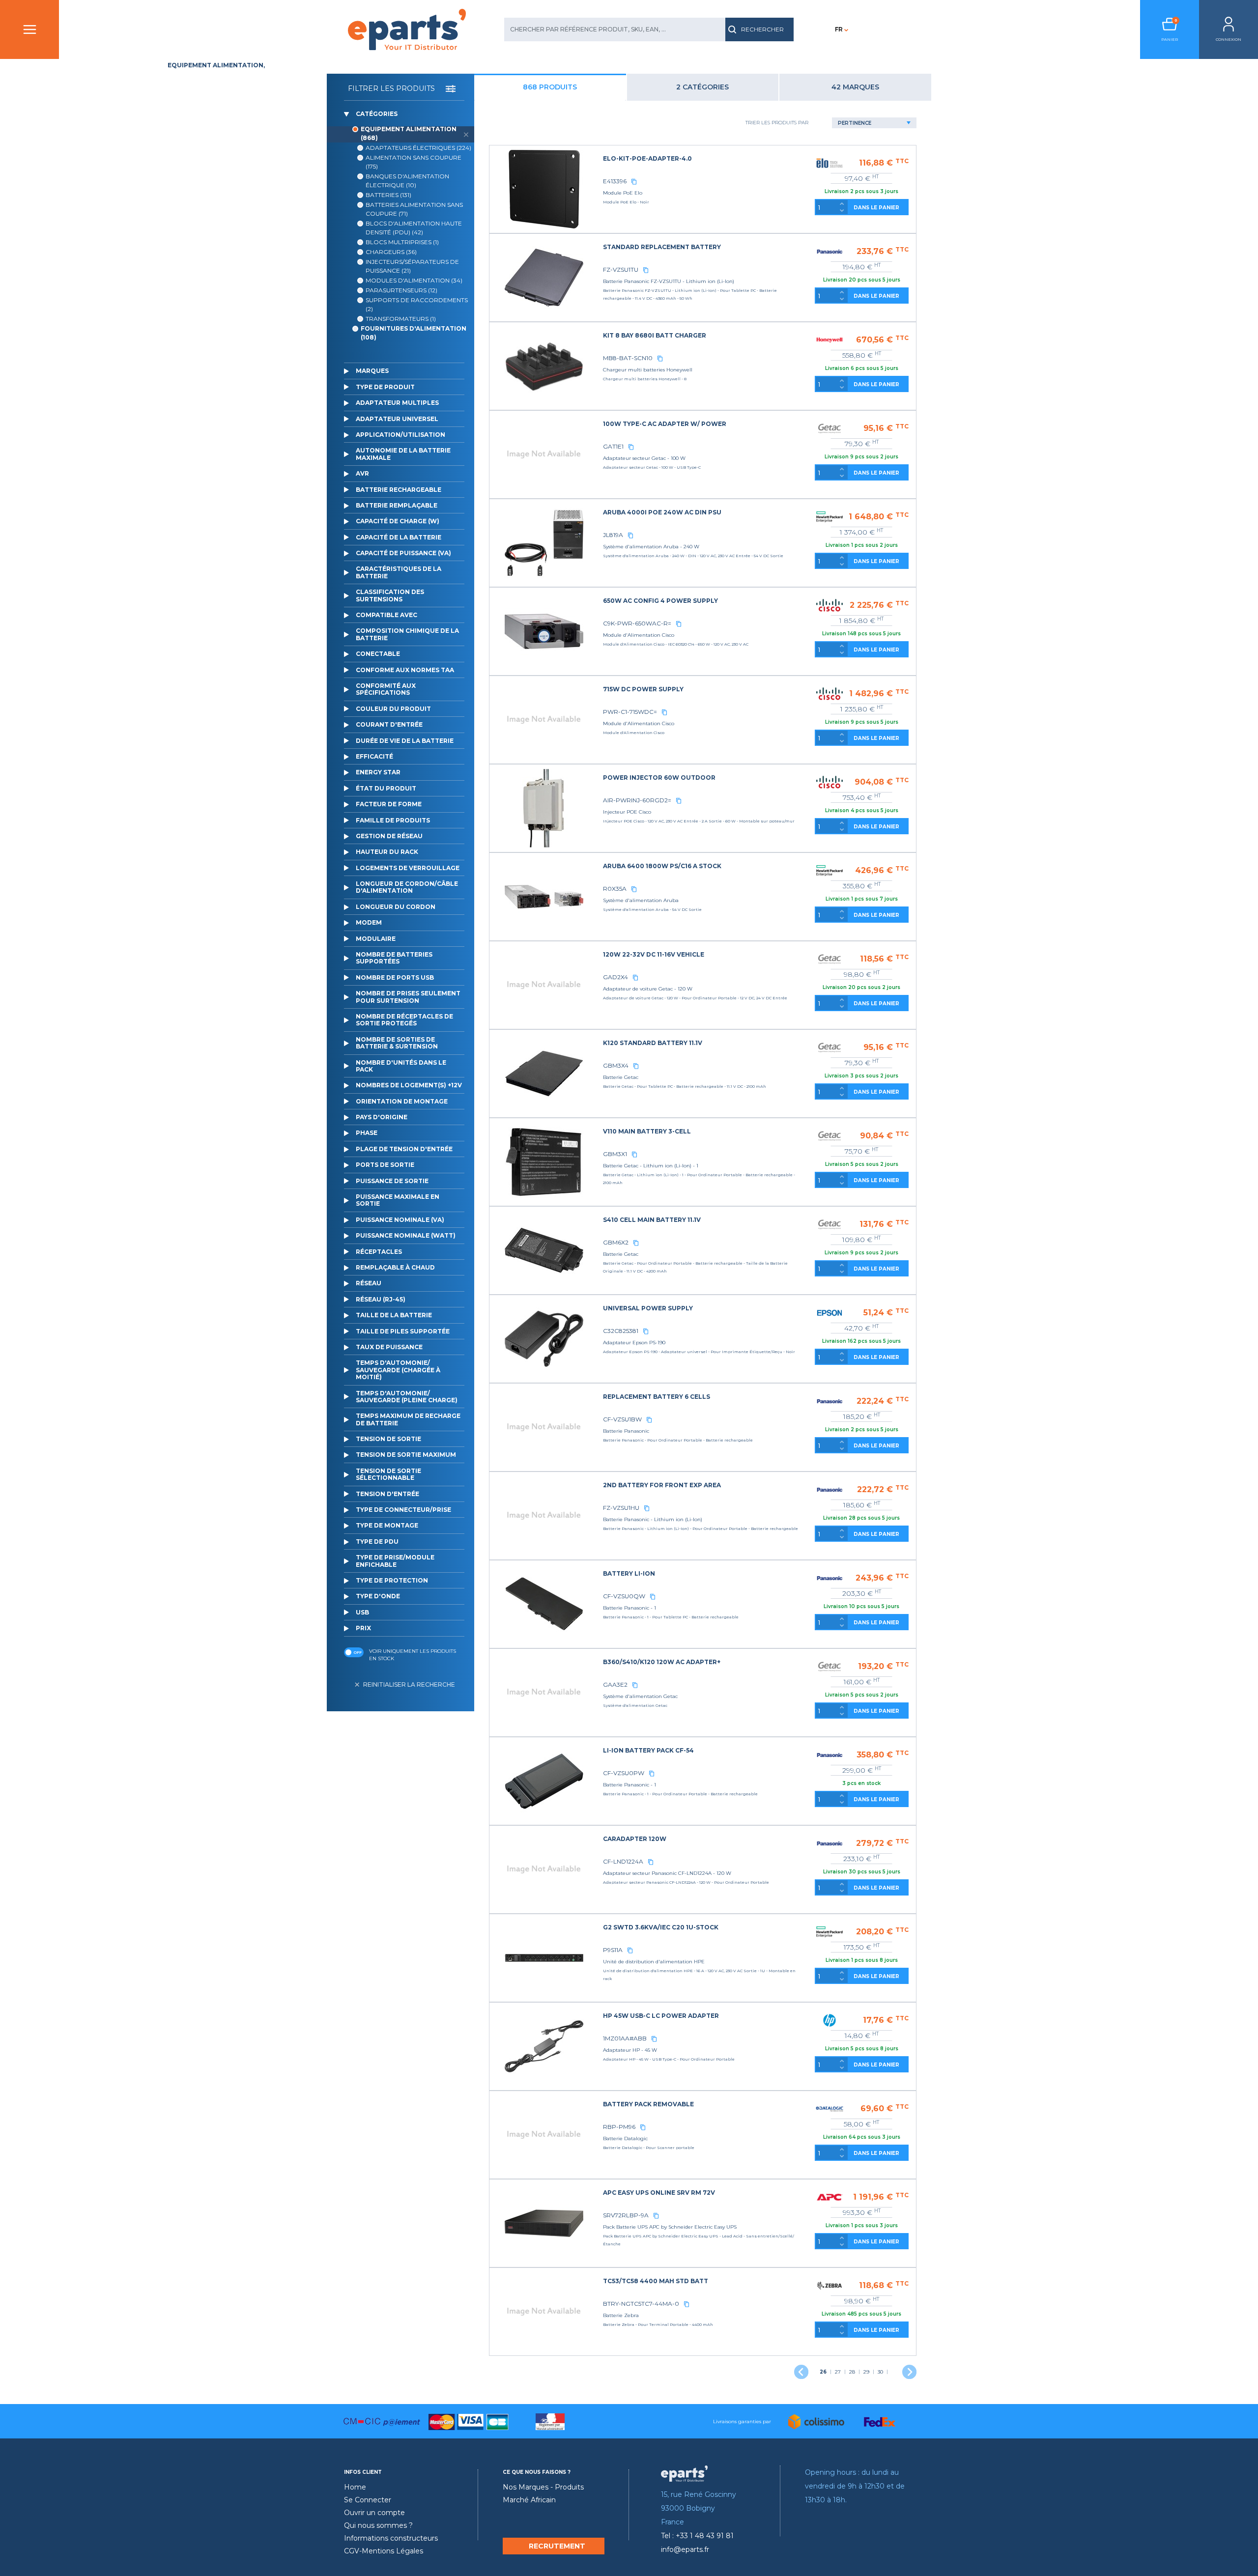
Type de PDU (377, 1542)
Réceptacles (379, 1252)
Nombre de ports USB (395, 977)
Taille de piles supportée (403, 1331)
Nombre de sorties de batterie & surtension (397, 1043)
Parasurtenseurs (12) (401, 290)
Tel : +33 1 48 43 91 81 (697, 2536)
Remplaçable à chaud (395, 1267)
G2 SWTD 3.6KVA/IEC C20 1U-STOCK (661, 1927)
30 (880, 2372)
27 (838, 2372)
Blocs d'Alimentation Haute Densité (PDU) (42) (414, 228)
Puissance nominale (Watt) (406, 1235)
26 (823, 2372)
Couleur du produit (393, 709)
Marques (372, 371)
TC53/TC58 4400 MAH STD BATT (656, 2281)
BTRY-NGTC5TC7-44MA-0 (641, 2304)
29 (866, 2372)
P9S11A (613, 1950)
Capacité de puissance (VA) (403, 553)
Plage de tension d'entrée (404, 1149)
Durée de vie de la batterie (405, 741)
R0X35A (615, 889)
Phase (367, 1133)
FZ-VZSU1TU (621, 269)
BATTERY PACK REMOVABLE (648, 2104)
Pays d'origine (382, 1117)
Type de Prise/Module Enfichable (395, 1561)
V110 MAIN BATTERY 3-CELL (647, 1131)
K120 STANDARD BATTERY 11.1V (653, 1043)
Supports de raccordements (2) (417, 304)
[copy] (634, 181)
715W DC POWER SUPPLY (643, 689)
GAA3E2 (615, 1684)
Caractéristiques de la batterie (399, 572)
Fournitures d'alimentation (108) (414, 333)
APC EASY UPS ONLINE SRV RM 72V (659, 2193)
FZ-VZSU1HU (621, 1508)
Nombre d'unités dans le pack (401, 1066)
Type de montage (387, 1525)
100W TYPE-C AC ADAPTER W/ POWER (665, 424)
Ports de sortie (385, 1165)
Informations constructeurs (391, 2538)
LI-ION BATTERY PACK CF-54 (648, 1750)
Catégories (377, 114)
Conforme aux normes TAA (405, 670)
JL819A (613, 535)
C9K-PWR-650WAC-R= (637, 623)
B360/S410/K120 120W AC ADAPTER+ (662, 1662)
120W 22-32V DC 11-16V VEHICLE (654, 954)
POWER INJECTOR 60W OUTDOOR (659, 778)
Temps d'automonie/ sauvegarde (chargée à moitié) (398, 1370)
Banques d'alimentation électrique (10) (407, 181)
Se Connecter (368, 2500)
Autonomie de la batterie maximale (403, 454)
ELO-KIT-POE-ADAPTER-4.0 (647, 158)
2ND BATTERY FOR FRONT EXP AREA (662, 1485)
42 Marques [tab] (855, 87)
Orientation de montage (402, 1101)
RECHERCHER (762, 29)
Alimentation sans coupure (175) (414, 162)
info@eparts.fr (685, 2549)
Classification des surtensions (390, 595)
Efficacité (374, 756)
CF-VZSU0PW (624, 1773)
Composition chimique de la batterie (407, 634)
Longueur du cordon (396, 907)
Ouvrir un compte (374, 2513)
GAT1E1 (613, 446)
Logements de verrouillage (408, 868)
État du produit (386, 788)
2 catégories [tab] (702, 87)
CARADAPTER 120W (635, 1839)
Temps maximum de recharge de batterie (408, 1419)
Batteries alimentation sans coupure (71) (414, 209)
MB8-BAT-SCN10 (628, 358)
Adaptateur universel (397, 419)
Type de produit (385, 387)
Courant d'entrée (389, 724)
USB (362, 1612)
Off (357, 1652)
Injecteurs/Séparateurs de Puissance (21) (412, 266)
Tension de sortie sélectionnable (388, 1474)
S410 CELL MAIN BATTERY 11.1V (652, 1220)
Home (355, 2487)
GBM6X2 (616, 1242)
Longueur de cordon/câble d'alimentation (407, 887)
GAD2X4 (615, 977)
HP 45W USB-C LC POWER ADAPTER (661, 2016)
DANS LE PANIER (876, 208)
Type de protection (392, 1580)
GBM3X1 (615, 1154)
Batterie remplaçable (397, 505)
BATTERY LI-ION (629, 1573)
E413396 (615, 181)
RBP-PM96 (619, 2127)
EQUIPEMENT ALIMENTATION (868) (409, 133)
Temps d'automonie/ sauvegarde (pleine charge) (407, 1397)
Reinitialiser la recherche (409, 1684)
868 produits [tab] (550, 87)
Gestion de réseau (389, 836)
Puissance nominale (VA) (400, 1220)
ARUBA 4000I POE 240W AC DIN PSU (662, 512)
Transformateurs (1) (401, 319)
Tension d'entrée (387, 1494)
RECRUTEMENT (557, 2546)
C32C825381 (621, 1331)
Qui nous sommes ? (378, 2525)
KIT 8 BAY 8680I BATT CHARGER (655, 335)
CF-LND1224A (623, 1861)
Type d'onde (378, 1596)
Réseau (369, 1283)
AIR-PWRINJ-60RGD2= (637, 800)
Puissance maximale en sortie (398, 1200)
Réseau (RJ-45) (381, 1299)
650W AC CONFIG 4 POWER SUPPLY (660, 601)
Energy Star (378, 772)
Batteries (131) (388, 195)
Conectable (378, 654)
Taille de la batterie (394, 1315)
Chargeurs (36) (391, 252)
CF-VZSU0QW (624, 1596)
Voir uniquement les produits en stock (413, 1655)
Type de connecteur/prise (403, 1510)
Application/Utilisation (400, 435)
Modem (369, 922)
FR (839, 29)
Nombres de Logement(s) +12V (409, 1085)
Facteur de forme (389, 804)
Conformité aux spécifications (386, 689)
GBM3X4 (616, 1065)
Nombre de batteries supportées (394, 958)
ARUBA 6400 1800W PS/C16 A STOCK (662, 866)
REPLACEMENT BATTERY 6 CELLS (657, 1397)
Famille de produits (393, 820)
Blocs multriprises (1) (402, 242)
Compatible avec (386, 615)
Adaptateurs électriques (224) (418, 148)
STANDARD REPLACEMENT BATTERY (662, 247)
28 (852, 2372)
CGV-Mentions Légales (384, 2551)
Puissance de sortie (392, 1181)
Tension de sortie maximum (406, 1455)
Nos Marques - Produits (543, 2487)
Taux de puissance (389, 1347)
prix (363, 1628)
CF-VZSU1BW (622, 1419)
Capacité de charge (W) (398, 521)
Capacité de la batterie (399, 537)
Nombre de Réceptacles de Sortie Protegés (404, 1020)
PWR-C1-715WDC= (630, 712)
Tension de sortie (388, 1439)
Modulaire (376, 939)
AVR (362, 473)
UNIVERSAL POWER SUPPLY (648, 1308)
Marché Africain (529, 2500)
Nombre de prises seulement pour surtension (408, 997)
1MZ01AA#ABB (625, 2038)
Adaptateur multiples (397, 403)
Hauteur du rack (387, 852)
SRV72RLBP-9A (626, 2215)
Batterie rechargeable (399, 490)
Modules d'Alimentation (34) (414, 280)
